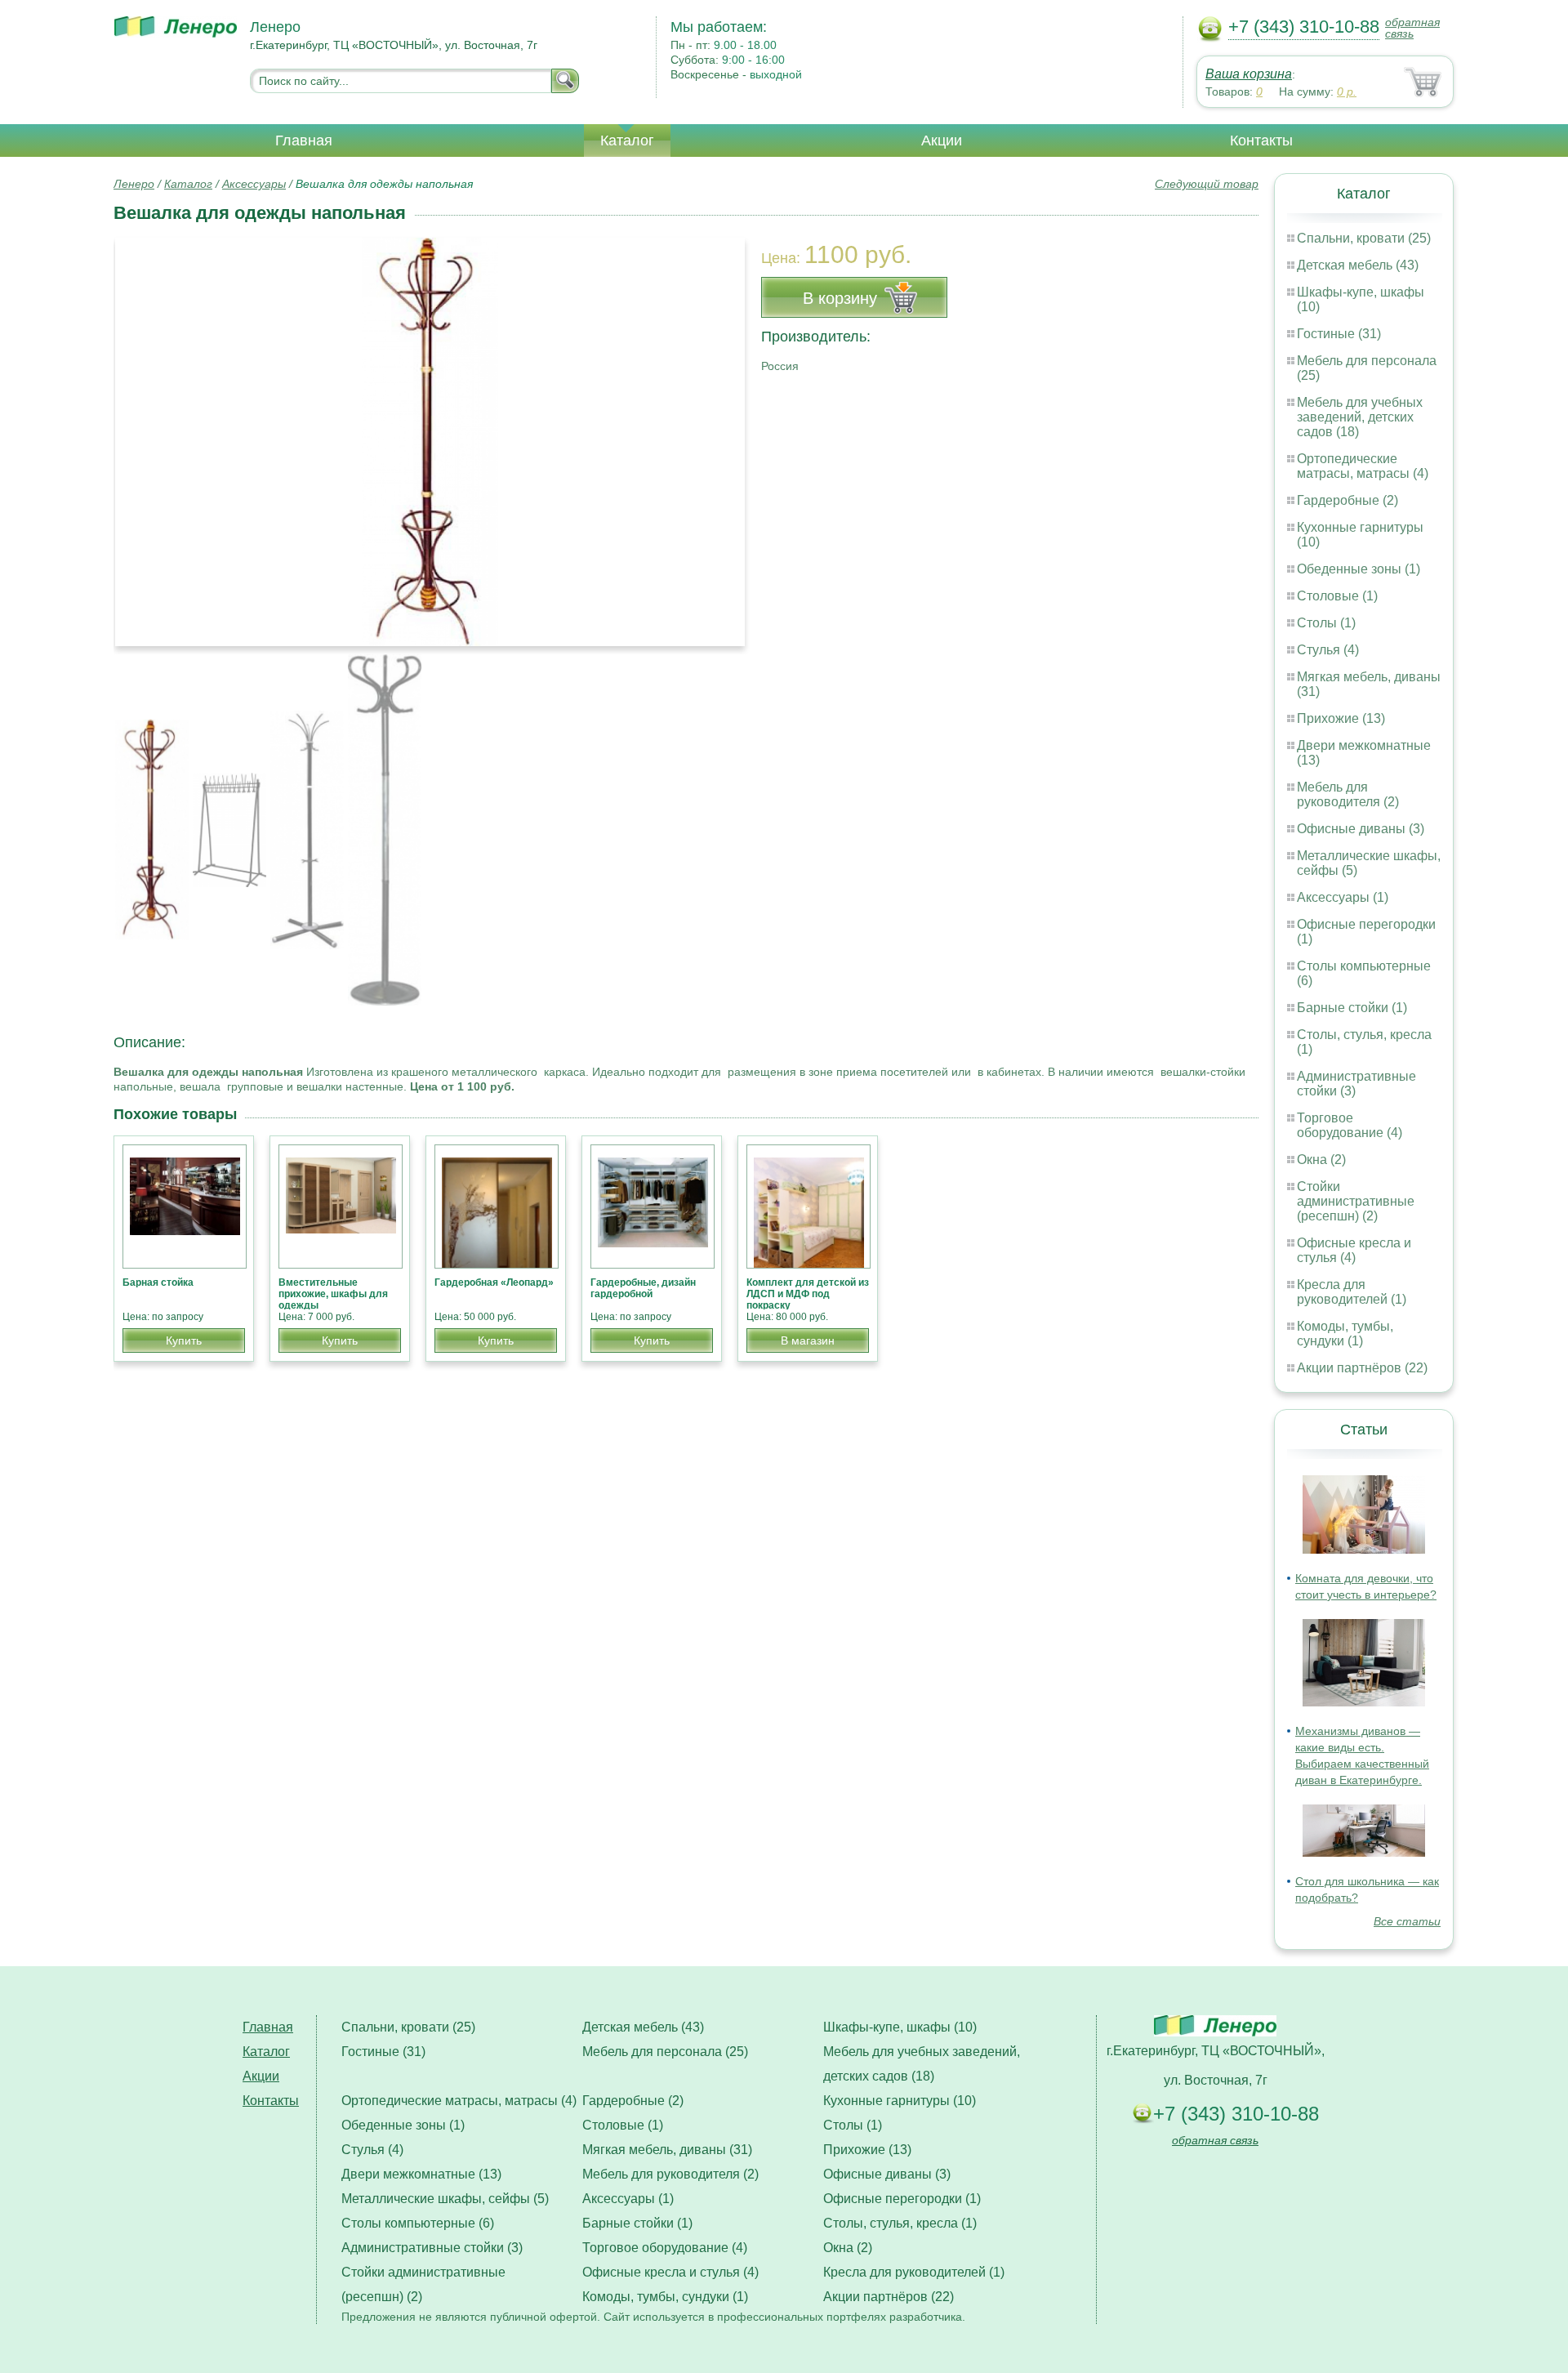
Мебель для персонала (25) (665, 2052)
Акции (942, 141)
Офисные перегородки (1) (902, 2199)
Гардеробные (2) (1347, 500)
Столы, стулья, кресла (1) (900, 2223)
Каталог (627, 141)
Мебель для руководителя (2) (1348, 794)
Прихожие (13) (1341, 718)
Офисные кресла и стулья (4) (1354, 1250)
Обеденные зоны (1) (1359, 569)
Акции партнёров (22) (1362, 1368)
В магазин (808, 1340)
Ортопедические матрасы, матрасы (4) (1363, 466)
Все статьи (1407, 1921)
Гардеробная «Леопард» (494, 1282)
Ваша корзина (1249, 74)
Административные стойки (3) (432, 2248)
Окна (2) (1321, 1160)
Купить (184, 1340)
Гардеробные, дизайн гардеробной (643, 1288)
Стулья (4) (1328, 650)
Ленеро (134, 184)
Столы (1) (1326, 623)
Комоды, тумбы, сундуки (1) (1345, 1334)
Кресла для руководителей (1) (1352, 1292)
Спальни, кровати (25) (1364, 238)
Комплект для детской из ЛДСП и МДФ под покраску (808, 1294)
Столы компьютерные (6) (418, 2223)
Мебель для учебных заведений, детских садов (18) (1360, 417)
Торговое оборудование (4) (1350, 1125)
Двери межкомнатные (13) (421, 2174)
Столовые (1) (1337, 596)
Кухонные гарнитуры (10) (900, 2101)
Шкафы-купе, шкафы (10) (900, 2027)
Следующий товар (1207, 184)
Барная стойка (158, 1282)
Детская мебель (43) (1358, 265)
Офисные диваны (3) (1361, 829)
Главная (304, 141)
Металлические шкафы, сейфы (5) (445, 2199)
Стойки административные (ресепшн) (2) (1356, 1201)
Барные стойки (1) (1352, 1008)
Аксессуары (254, 184)
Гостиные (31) (1339, 334)
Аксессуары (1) (1343, 897)
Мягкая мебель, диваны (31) (667, 2150)
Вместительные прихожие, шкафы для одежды (333, 1294)
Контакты (1261, 141)
